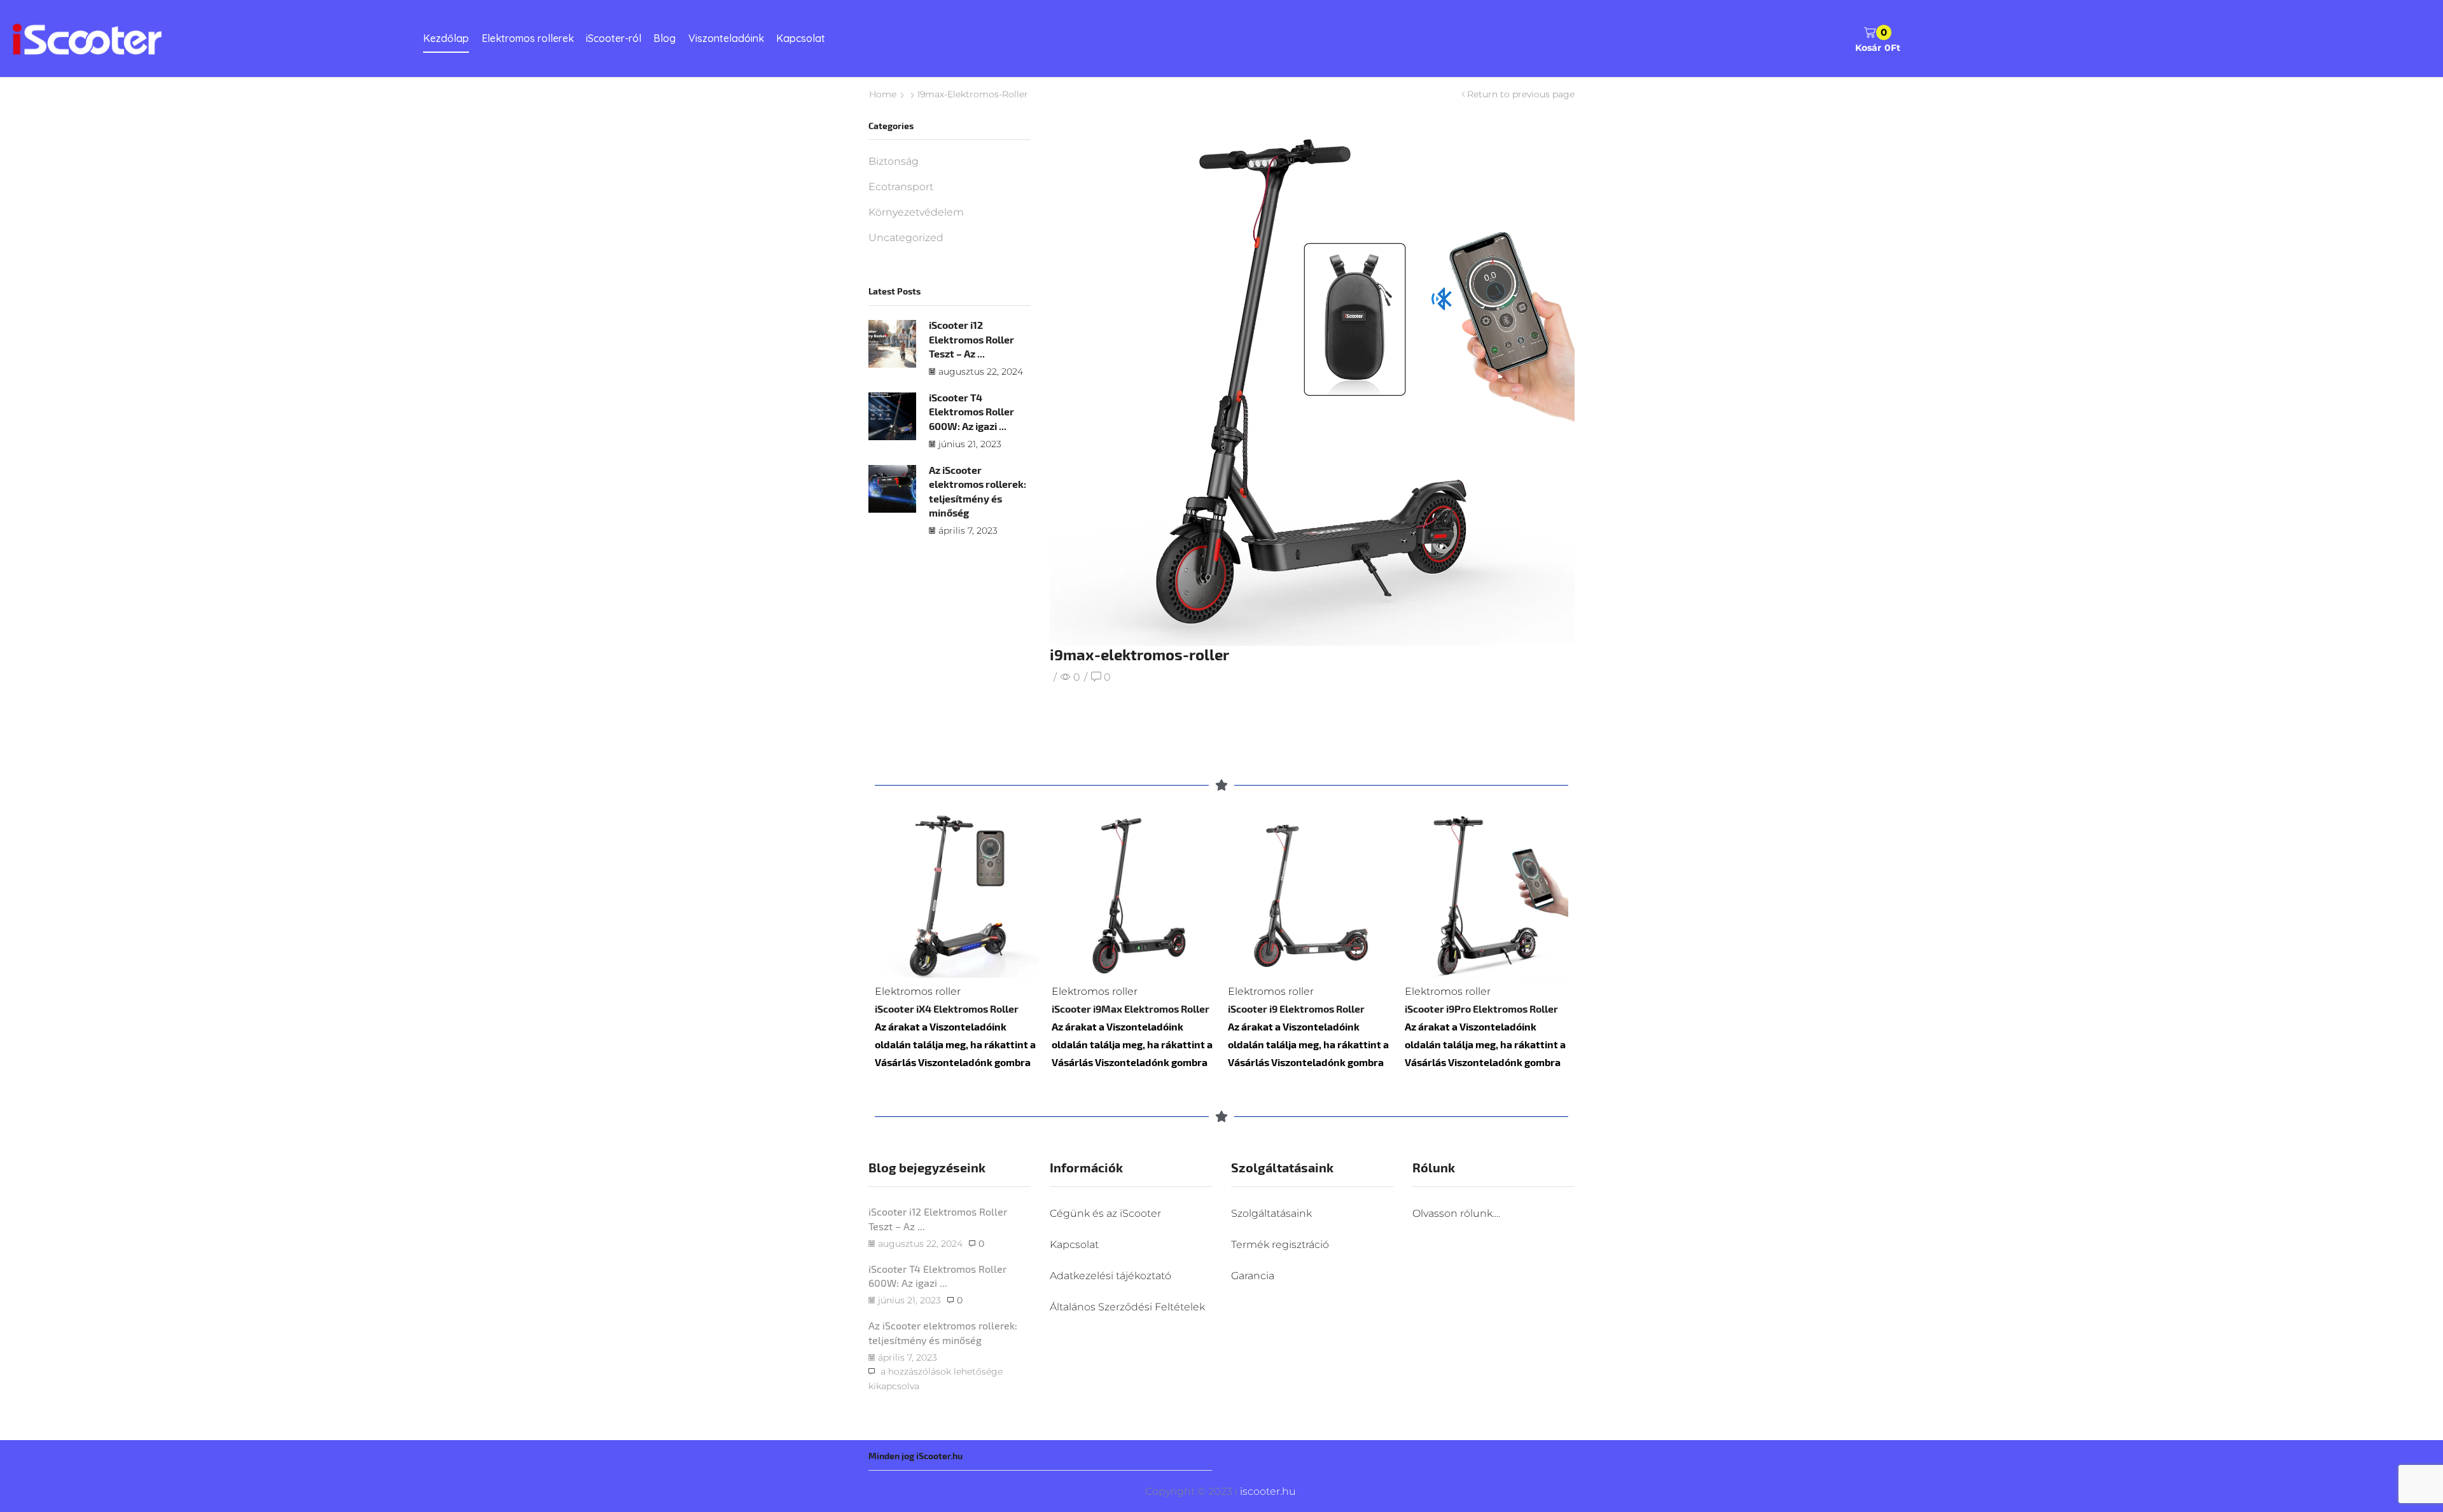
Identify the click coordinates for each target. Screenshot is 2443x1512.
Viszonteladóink (726, 38)
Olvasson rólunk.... (1456, 1213)
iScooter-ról (614, 38)
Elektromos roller (918, 991)
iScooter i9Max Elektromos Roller (1131, 1009)
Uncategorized (906, 238)
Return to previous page (1521, 94)
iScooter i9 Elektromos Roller (1296, 1009)
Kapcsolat (801, 38)
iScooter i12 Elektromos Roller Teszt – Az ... (971, 339)
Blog (665, 38)
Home (883, 94)
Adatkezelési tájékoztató (1110, 1276)
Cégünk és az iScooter (1105, 1213)
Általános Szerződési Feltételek (1127, 1307)
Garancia (1253, 1276)
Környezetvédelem (916, 212)
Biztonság (894, 161)
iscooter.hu (1267, 1491)
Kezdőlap (446, 38)
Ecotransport (901, 187)
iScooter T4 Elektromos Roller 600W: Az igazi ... (971, 412)
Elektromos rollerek (528, 38)
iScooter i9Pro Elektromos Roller (1481, 1009)
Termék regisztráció (1280, 1245)
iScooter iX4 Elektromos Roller (947, 1009)
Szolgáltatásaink (1271, 1213)
